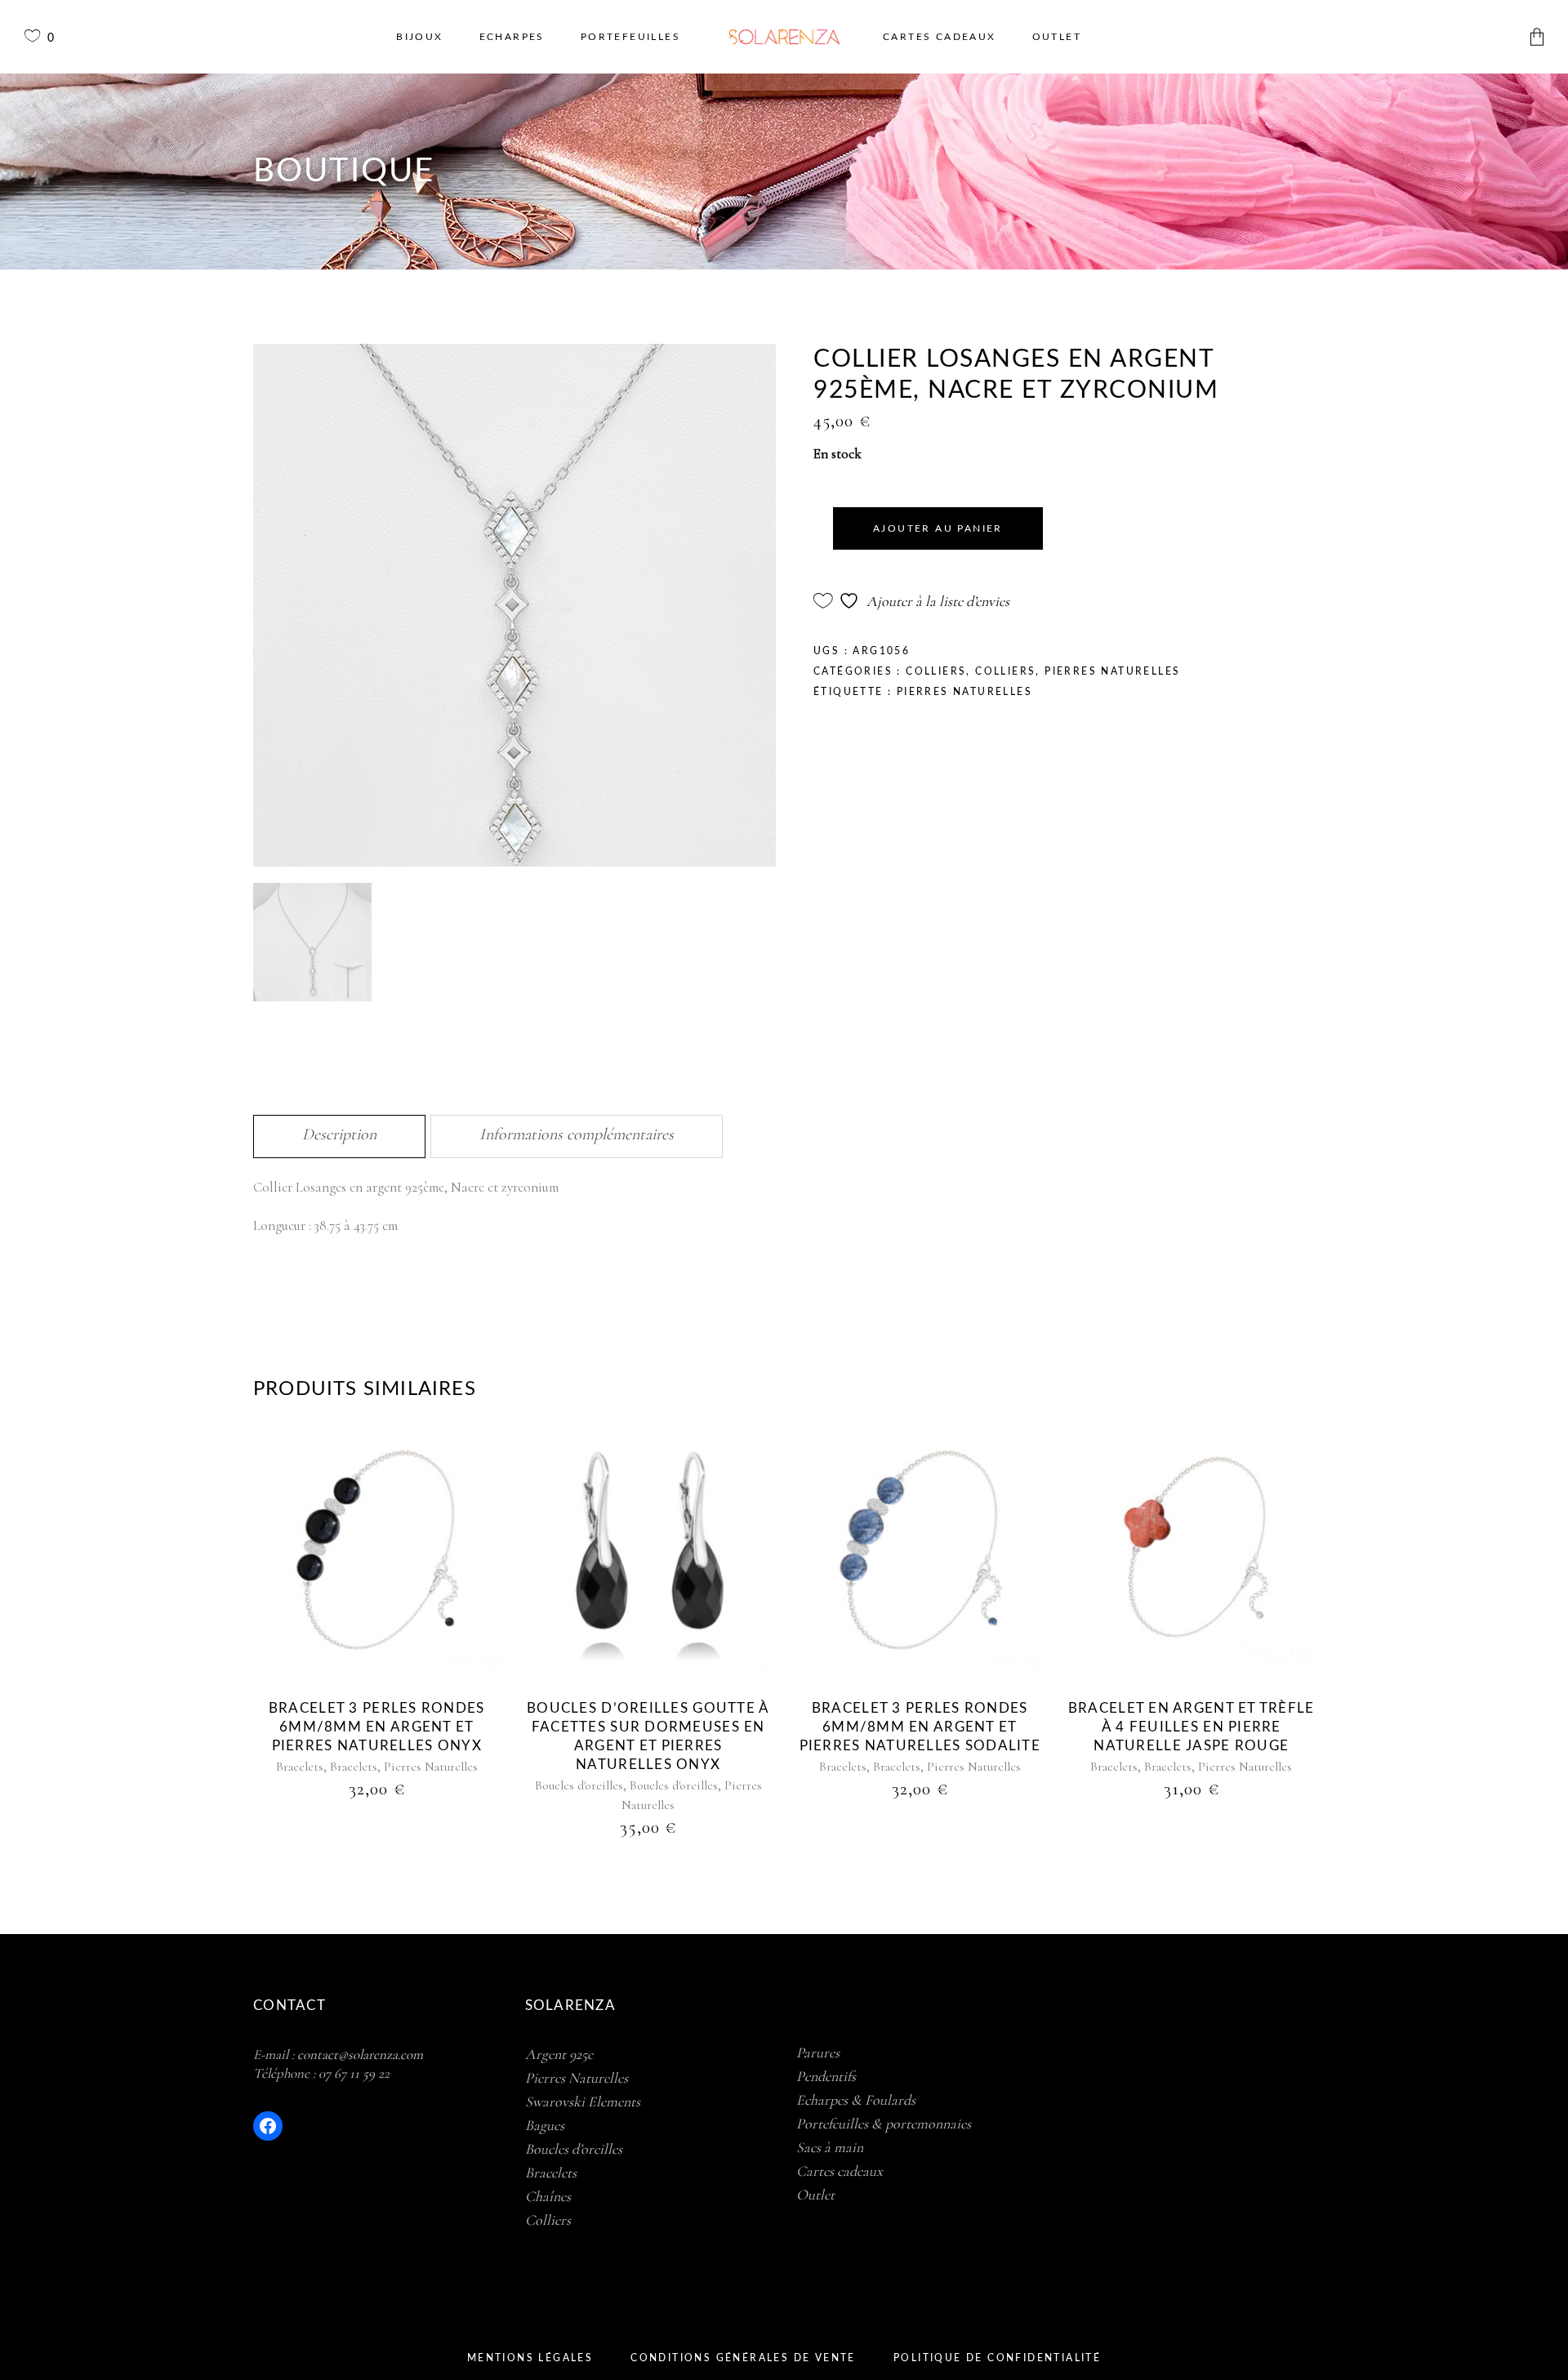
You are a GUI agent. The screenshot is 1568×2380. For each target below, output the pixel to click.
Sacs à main (830, 2147)
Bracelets (300, 1767)
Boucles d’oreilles (574, 2149)
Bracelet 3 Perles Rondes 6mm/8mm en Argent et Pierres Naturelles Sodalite (920, 1727)
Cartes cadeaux (840, 2171)
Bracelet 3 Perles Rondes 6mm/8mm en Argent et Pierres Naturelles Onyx (377, 1727)
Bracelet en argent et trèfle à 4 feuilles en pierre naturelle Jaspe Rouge (1192, 1727)
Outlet (815, 2195)
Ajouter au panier (938, 528)
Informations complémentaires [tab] (577, 1134)
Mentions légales (530, 2358)
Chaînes (548, 2196)
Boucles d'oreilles (579, 1785)
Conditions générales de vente (743, 2358)
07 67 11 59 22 (354, 2073)
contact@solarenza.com (360, 2055)
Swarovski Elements (583, 2101)
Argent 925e (559, 2054)
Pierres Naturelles (1112, 671)
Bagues (545, 2125)
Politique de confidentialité (997, 2358)
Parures (818, 2052)
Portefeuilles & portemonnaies (884, 2124)
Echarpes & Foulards (856, 2100)
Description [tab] (339, 1134)
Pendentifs (826, 2076)
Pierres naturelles (964, 692)
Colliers (936, 671)
